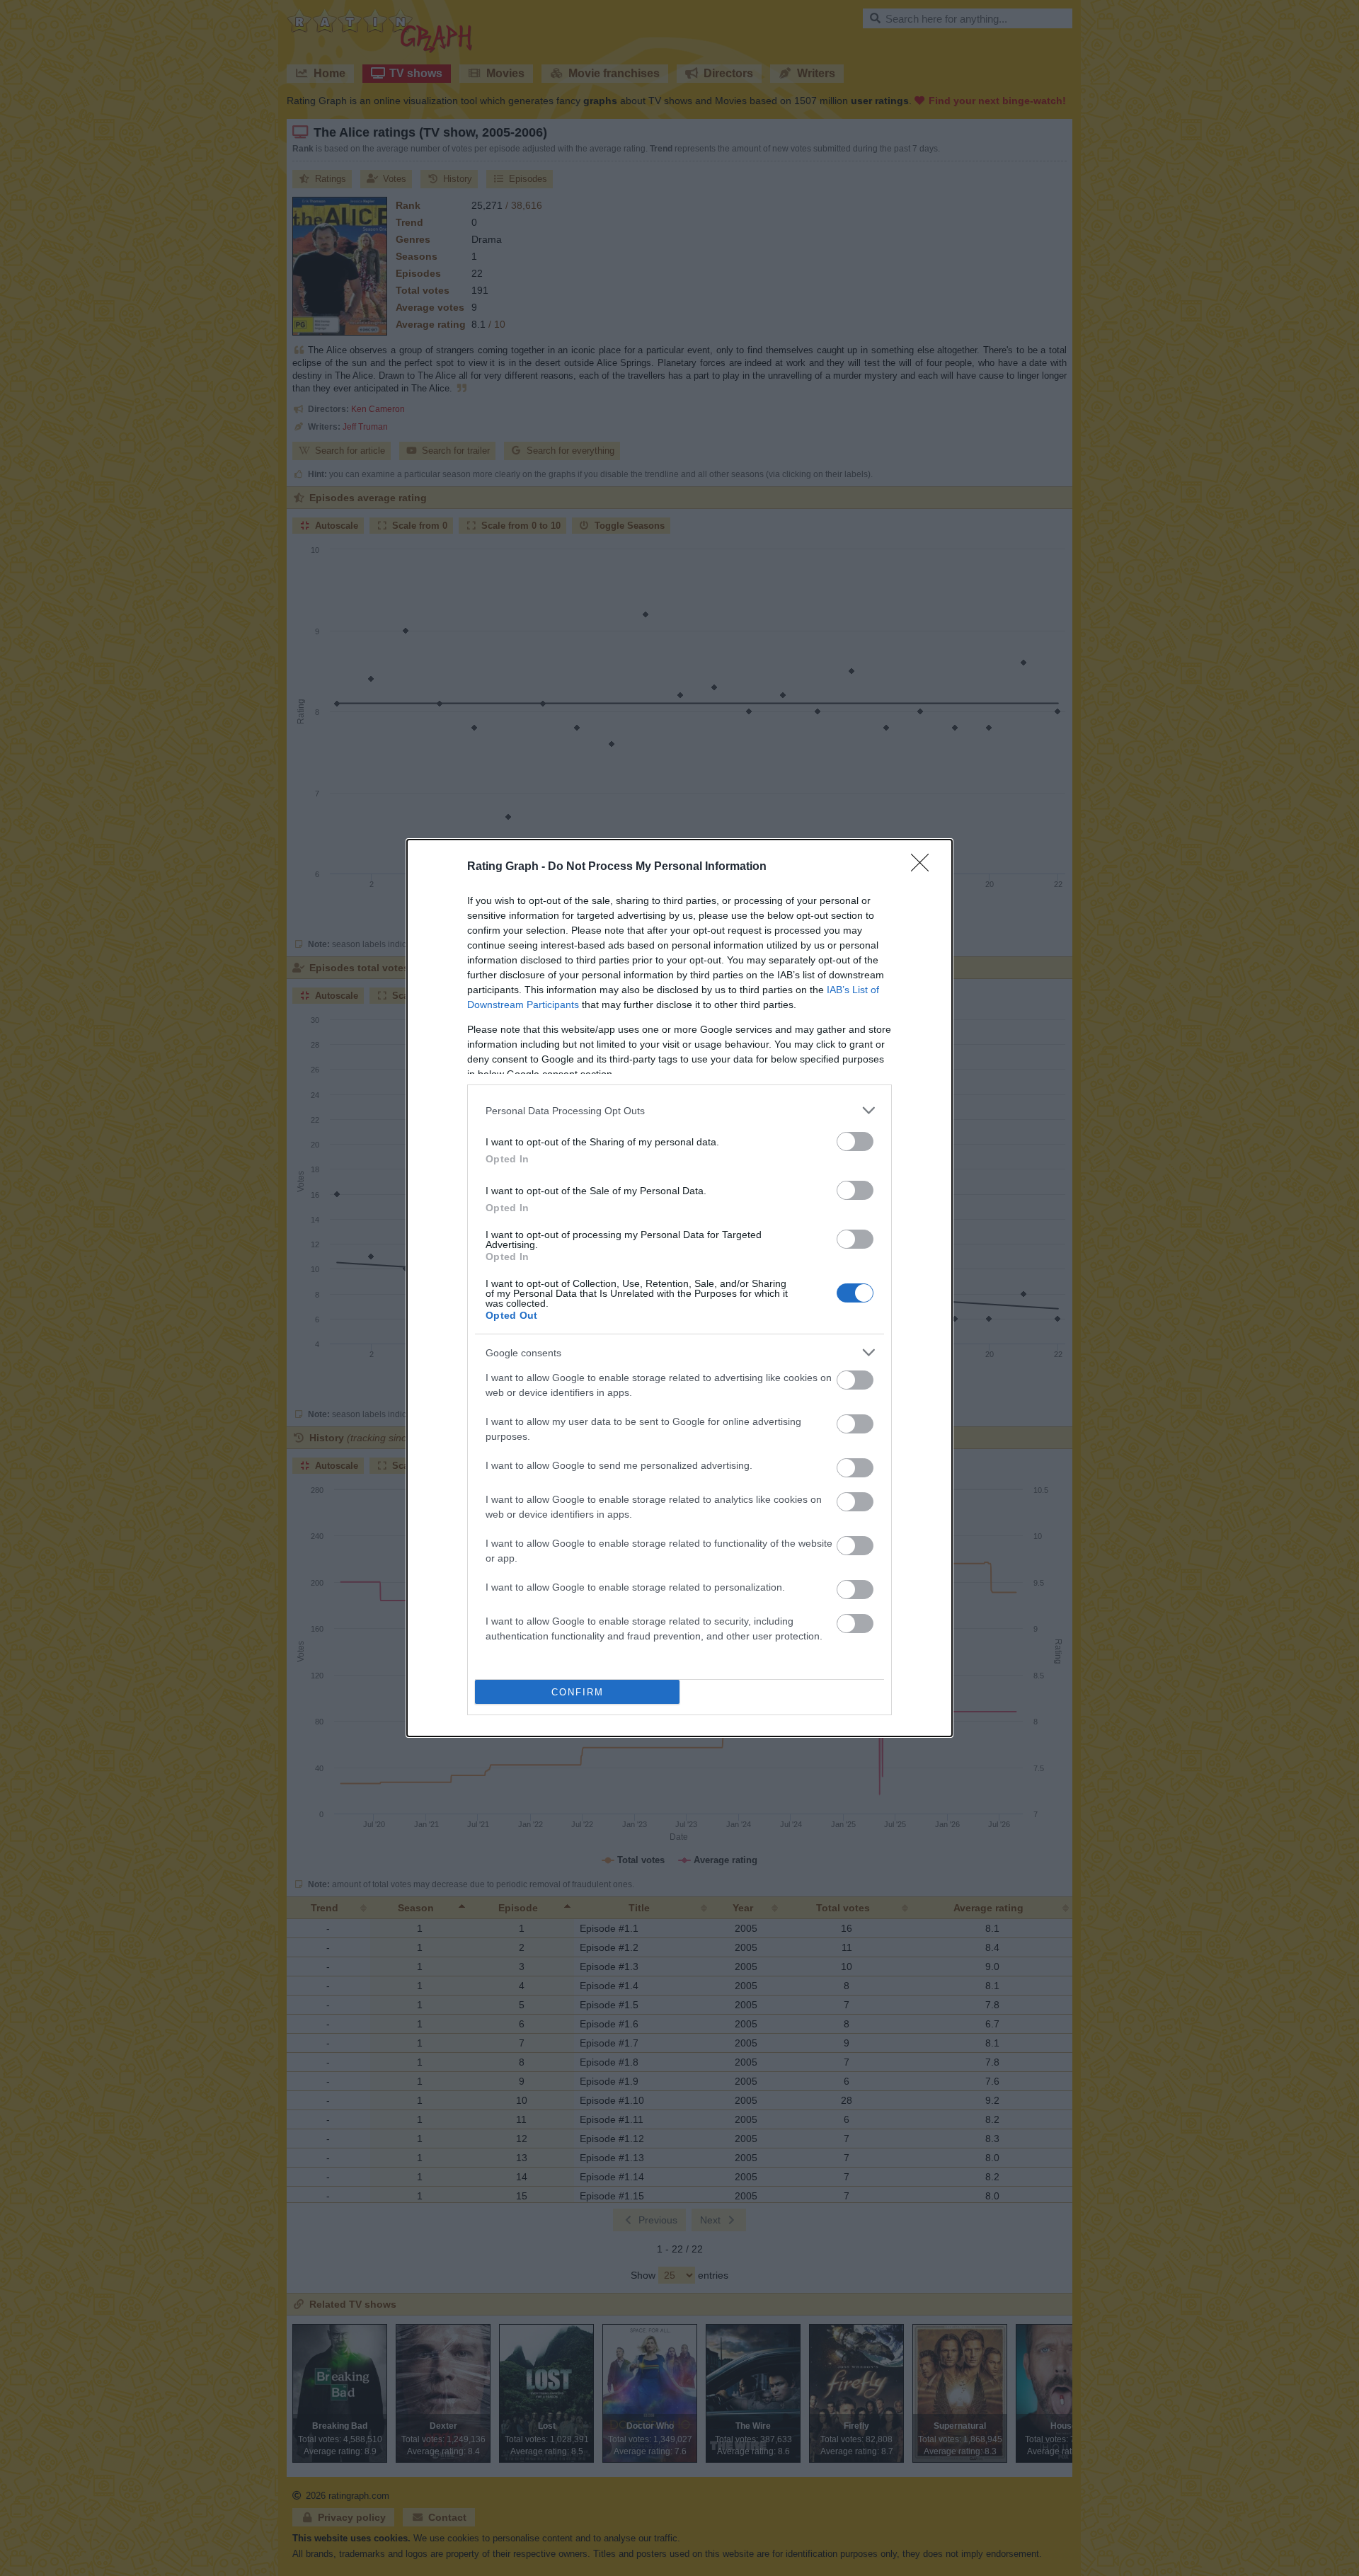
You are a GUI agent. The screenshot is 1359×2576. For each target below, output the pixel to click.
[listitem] (679, 1110)
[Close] (924, 867)
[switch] (855, 1141)
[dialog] (679, 1288)
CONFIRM (578, 1692)
